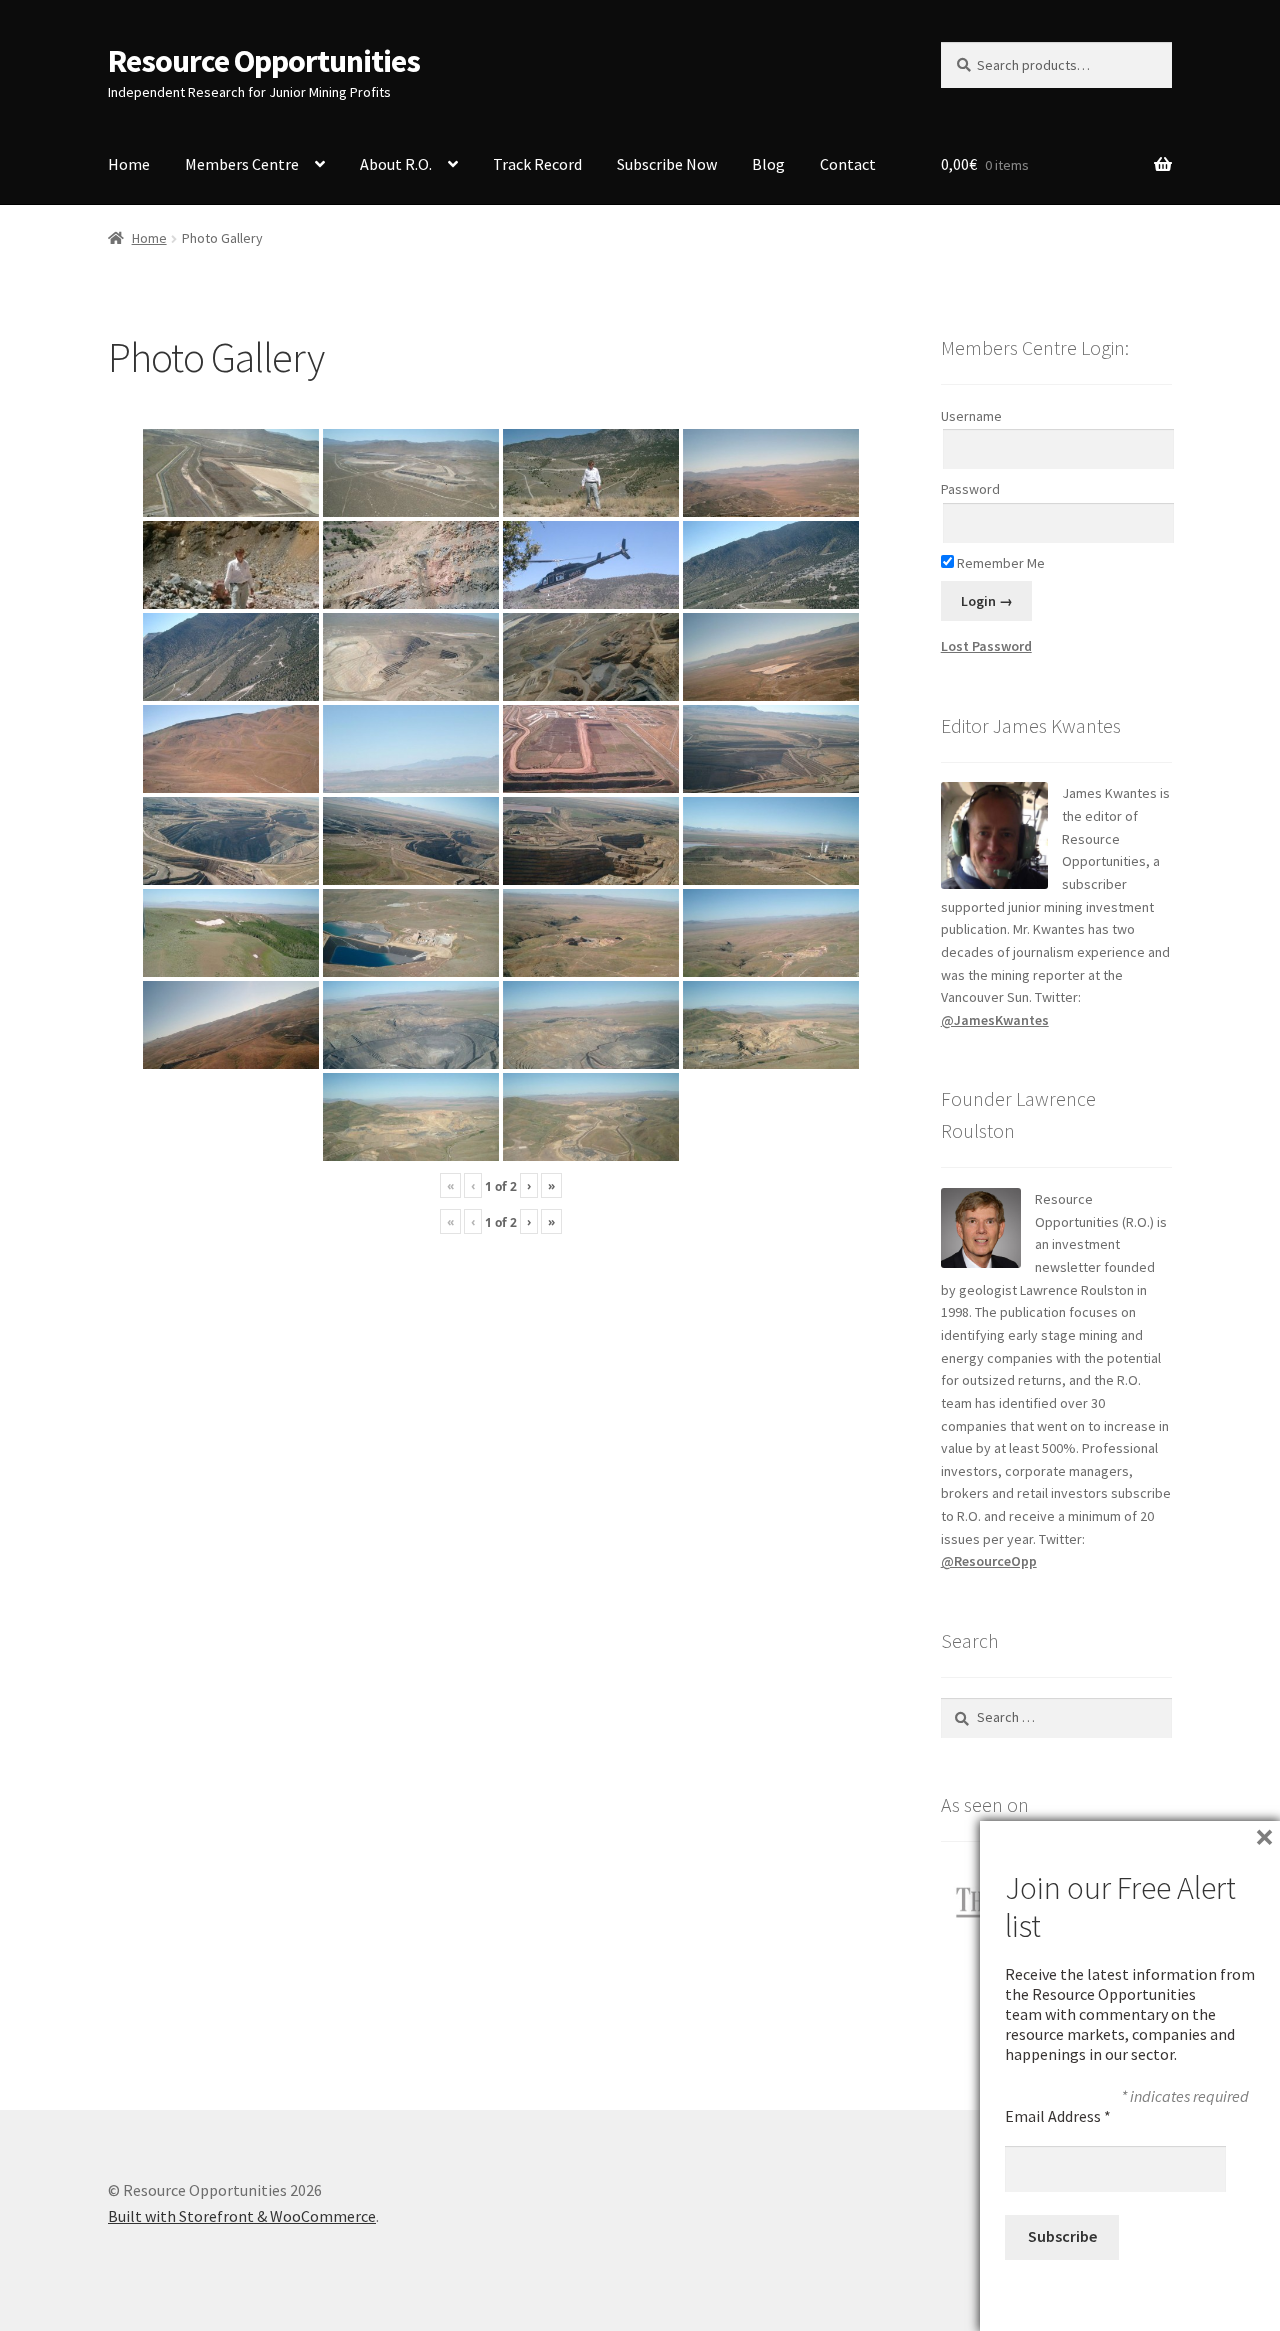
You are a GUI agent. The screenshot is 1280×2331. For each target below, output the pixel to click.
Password (970, 489)
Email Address (1058, 2116)
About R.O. (396, 164)
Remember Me (999, 563)
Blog (768, 164)
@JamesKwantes (995, 1020)
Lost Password (986, 646)
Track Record (537, 164)
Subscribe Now (667, 164)
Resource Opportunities (264, 61)
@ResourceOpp (989, 1561)
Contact (848, 164)
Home (129, 164)
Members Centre (242, 164)
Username (971, 416)
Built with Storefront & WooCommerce (242, 2216)
